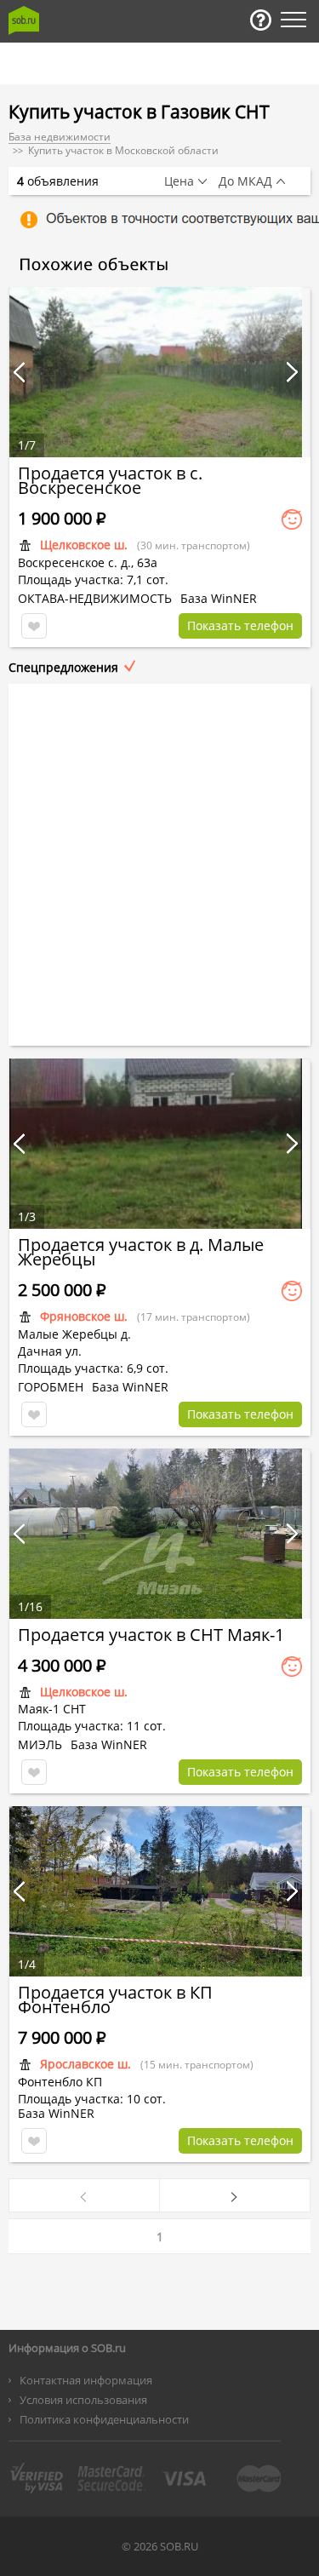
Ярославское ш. (85, 2064)
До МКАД (245, 181)
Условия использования (83, 2400)
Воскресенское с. (68, 562)
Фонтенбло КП (60, 2082)
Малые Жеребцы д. (74, 1334)
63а (147, 562)
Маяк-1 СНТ (52, 1709)
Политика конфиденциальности (104, 2419)
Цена (179, 181)
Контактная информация (86, 2380)
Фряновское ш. (84, 1316)
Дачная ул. (50, 1351)
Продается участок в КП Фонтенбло (115, 1999)
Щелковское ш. (84, 545)
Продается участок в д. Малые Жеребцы (141, 1252)
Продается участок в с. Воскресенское (110, 480)
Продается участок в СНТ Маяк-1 (151, 1635)
